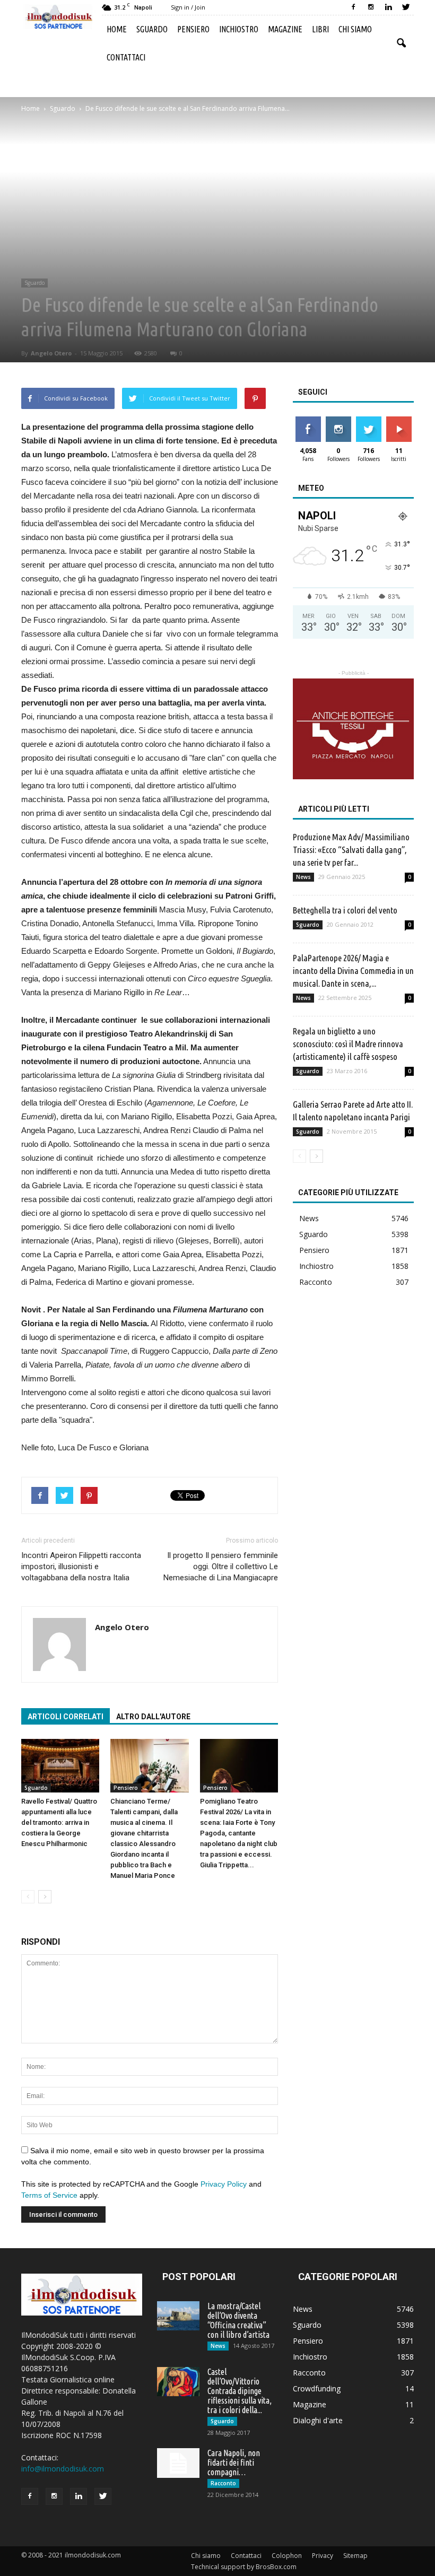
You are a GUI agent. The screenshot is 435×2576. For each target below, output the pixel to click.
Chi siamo (355, 29)
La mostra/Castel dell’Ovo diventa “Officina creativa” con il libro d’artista (238, 2320)
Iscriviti (399, 420)
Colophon (287, 2556)
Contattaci (126, 57)
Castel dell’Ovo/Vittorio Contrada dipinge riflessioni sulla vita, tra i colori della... (240, 2391)
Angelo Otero (51, 353)
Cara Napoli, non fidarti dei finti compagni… (234, 2462)
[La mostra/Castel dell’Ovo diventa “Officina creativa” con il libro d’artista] (178, 2316)
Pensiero (193, 29)
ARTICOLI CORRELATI (66, 1717)
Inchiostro (239, 29)
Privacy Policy (224, 2184)
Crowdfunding (317, 2388)
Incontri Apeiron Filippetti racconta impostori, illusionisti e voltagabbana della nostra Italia (81, 1567)
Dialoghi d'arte (318, 2420)
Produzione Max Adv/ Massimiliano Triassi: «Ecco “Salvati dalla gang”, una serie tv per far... (351, 850)
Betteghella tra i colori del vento (345, 910)
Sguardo (152, 29)
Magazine (285, 29)
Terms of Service (49, 2195)
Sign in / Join (188, 7)
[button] (401, 43)
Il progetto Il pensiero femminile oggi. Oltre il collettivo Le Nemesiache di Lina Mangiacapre (221, 1567)
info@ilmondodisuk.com (63, 2469)
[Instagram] (371, 7)
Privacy (323, 2556)
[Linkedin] (388, 7)
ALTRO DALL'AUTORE (153, 1717)
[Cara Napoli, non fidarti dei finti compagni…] (178, 2463)
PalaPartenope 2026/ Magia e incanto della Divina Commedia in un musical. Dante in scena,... (353, 971)
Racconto (316, 1282)
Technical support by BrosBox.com (244, 2567)
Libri (320, 29)
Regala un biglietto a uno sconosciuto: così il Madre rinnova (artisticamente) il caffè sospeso (348, 1044)
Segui (338, 420)
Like (308, 420)
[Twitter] (406, 7)
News (303, 877)
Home (117, 29)
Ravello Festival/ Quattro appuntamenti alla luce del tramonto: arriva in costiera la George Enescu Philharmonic (59, 1822)
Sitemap (355, 2556)
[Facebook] (353, 7)
